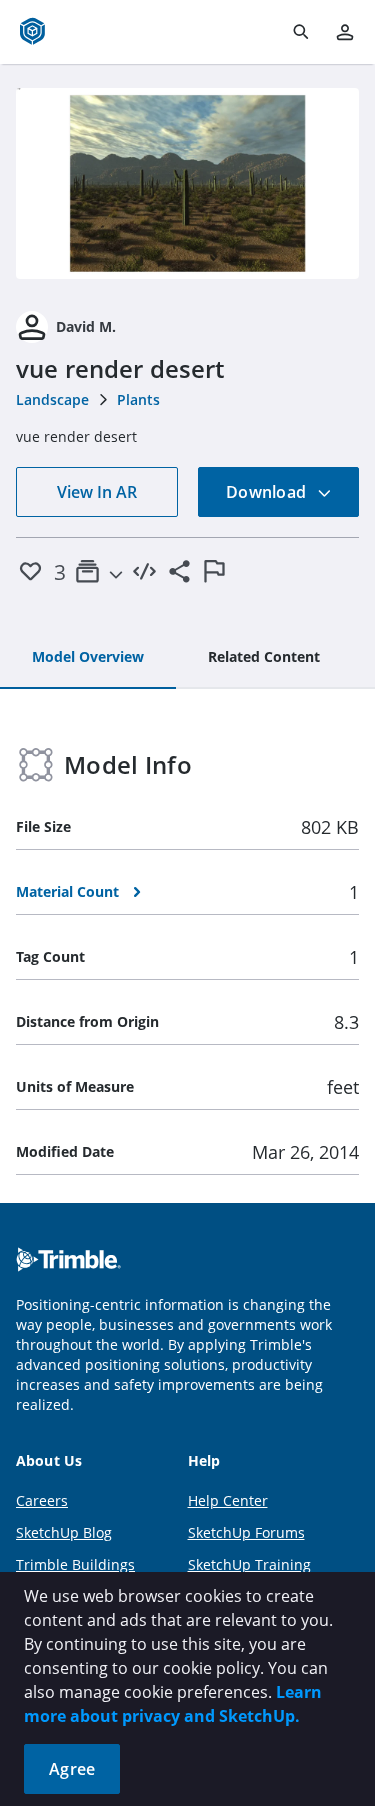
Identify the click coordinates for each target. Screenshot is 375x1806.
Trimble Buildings (75, 1564)
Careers (42, 1500)
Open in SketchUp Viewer (188, 183)
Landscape (52, 399)
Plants (138, 399)
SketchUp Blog (64, 1532)
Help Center (228, 1500)
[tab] (88, 658)
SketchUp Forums (246, 1532)
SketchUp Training (249, 1564)
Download (268, 492)
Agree (72, 1769)
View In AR (97, 492)
